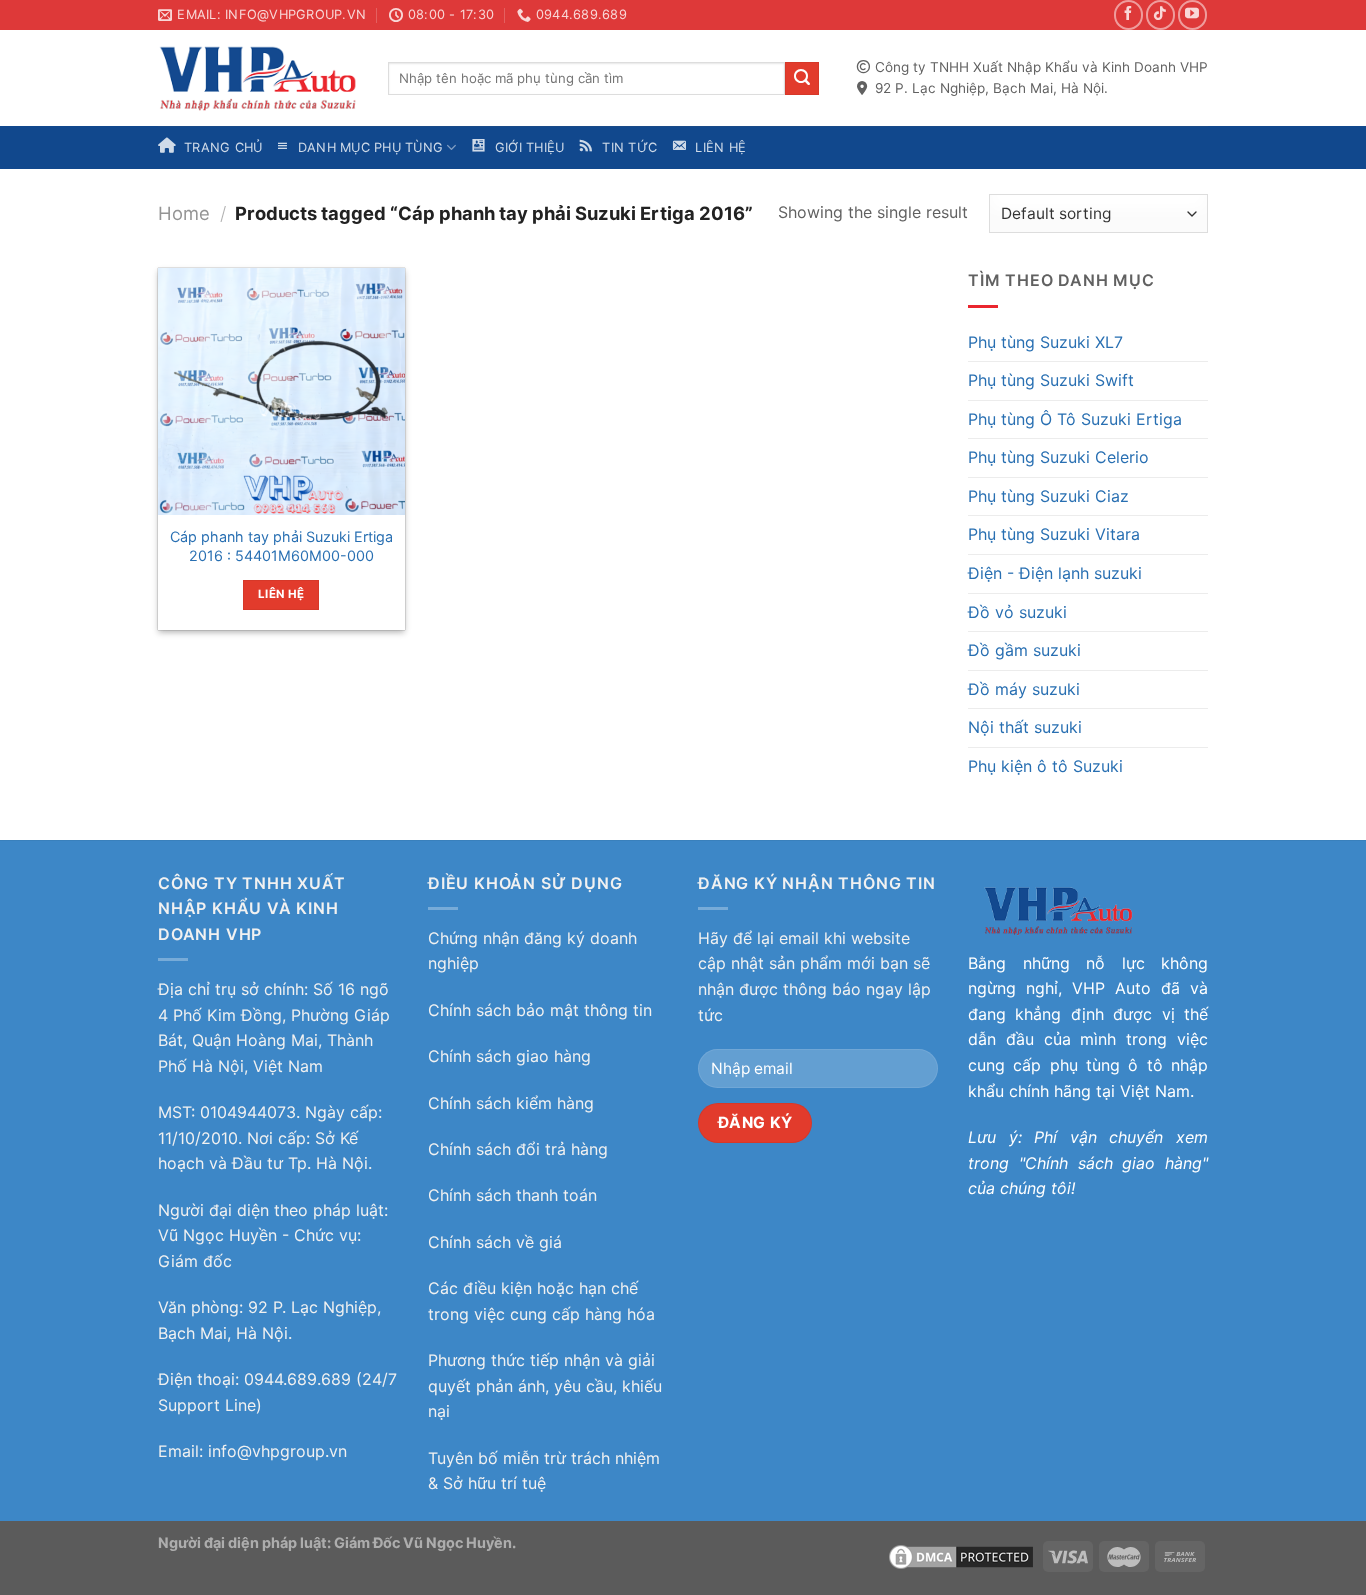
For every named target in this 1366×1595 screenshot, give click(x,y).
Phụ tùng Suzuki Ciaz (1048, 496)
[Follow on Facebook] (1128, 14)
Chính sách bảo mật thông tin (540, 1010)
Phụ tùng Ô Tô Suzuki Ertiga (1075, 419)
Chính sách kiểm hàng (511, 1103)
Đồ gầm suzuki (1024, 650)
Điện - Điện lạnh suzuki (1055, 573)
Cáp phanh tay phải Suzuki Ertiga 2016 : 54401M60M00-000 (281, 546)
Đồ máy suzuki (1024, 689)
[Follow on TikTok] (1160, 14)
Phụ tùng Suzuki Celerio (1058, 457)
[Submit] (802, 79)
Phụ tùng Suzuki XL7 (1045, 342)
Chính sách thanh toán (512, 1195)
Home (184, 213)
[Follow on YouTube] (1192, 14)
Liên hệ (281, 594)
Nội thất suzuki (1025, 727)
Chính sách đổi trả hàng (518, 1149)
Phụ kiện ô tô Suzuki (1045, 766)
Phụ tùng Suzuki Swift (1051, 380)
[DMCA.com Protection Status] (961, 1555)
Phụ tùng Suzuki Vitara (1054, 534)
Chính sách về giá (495, 1242)
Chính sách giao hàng (509, 1056)
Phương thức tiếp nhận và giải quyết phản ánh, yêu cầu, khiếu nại (545, 1385)
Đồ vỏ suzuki (1017, 612)
